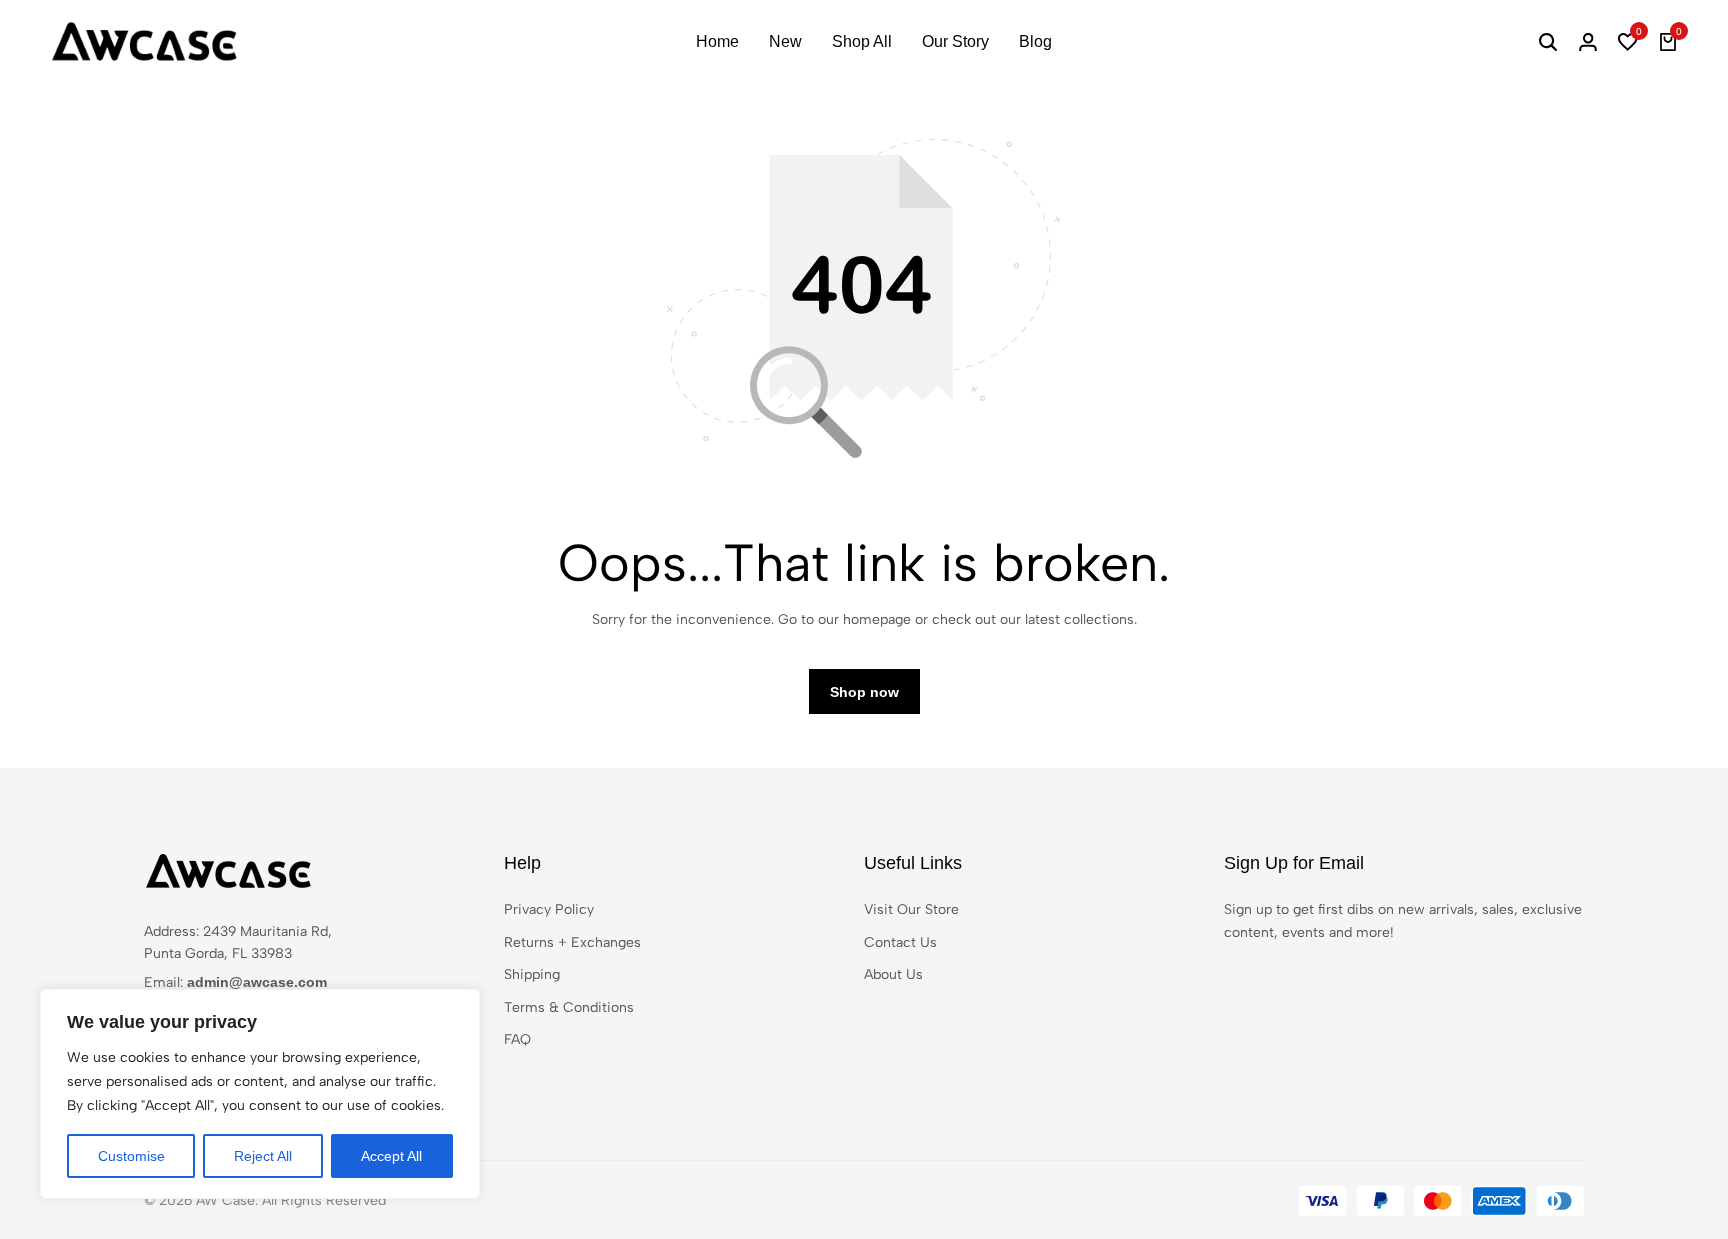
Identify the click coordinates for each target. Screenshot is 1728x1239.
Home (717, 41)
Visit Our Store (911, 909)
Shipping (532, 974)
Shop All (862, 41)
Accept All (391, 1156)
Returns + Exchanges (572, 942)
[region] (260, 1094)
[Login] (1588, 42)
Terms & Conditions (569, 1007)
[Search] (1548, 42)
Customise (131, 1156)
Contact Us (900, 942)
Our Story (955, 41)
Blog (1035, 41)
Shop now (864, 692)
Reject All (263, 1156)
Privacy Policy (549, 909)
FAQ (517, 1039)
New (785, 41)
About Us (893, 974)
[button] (1628, 42)
